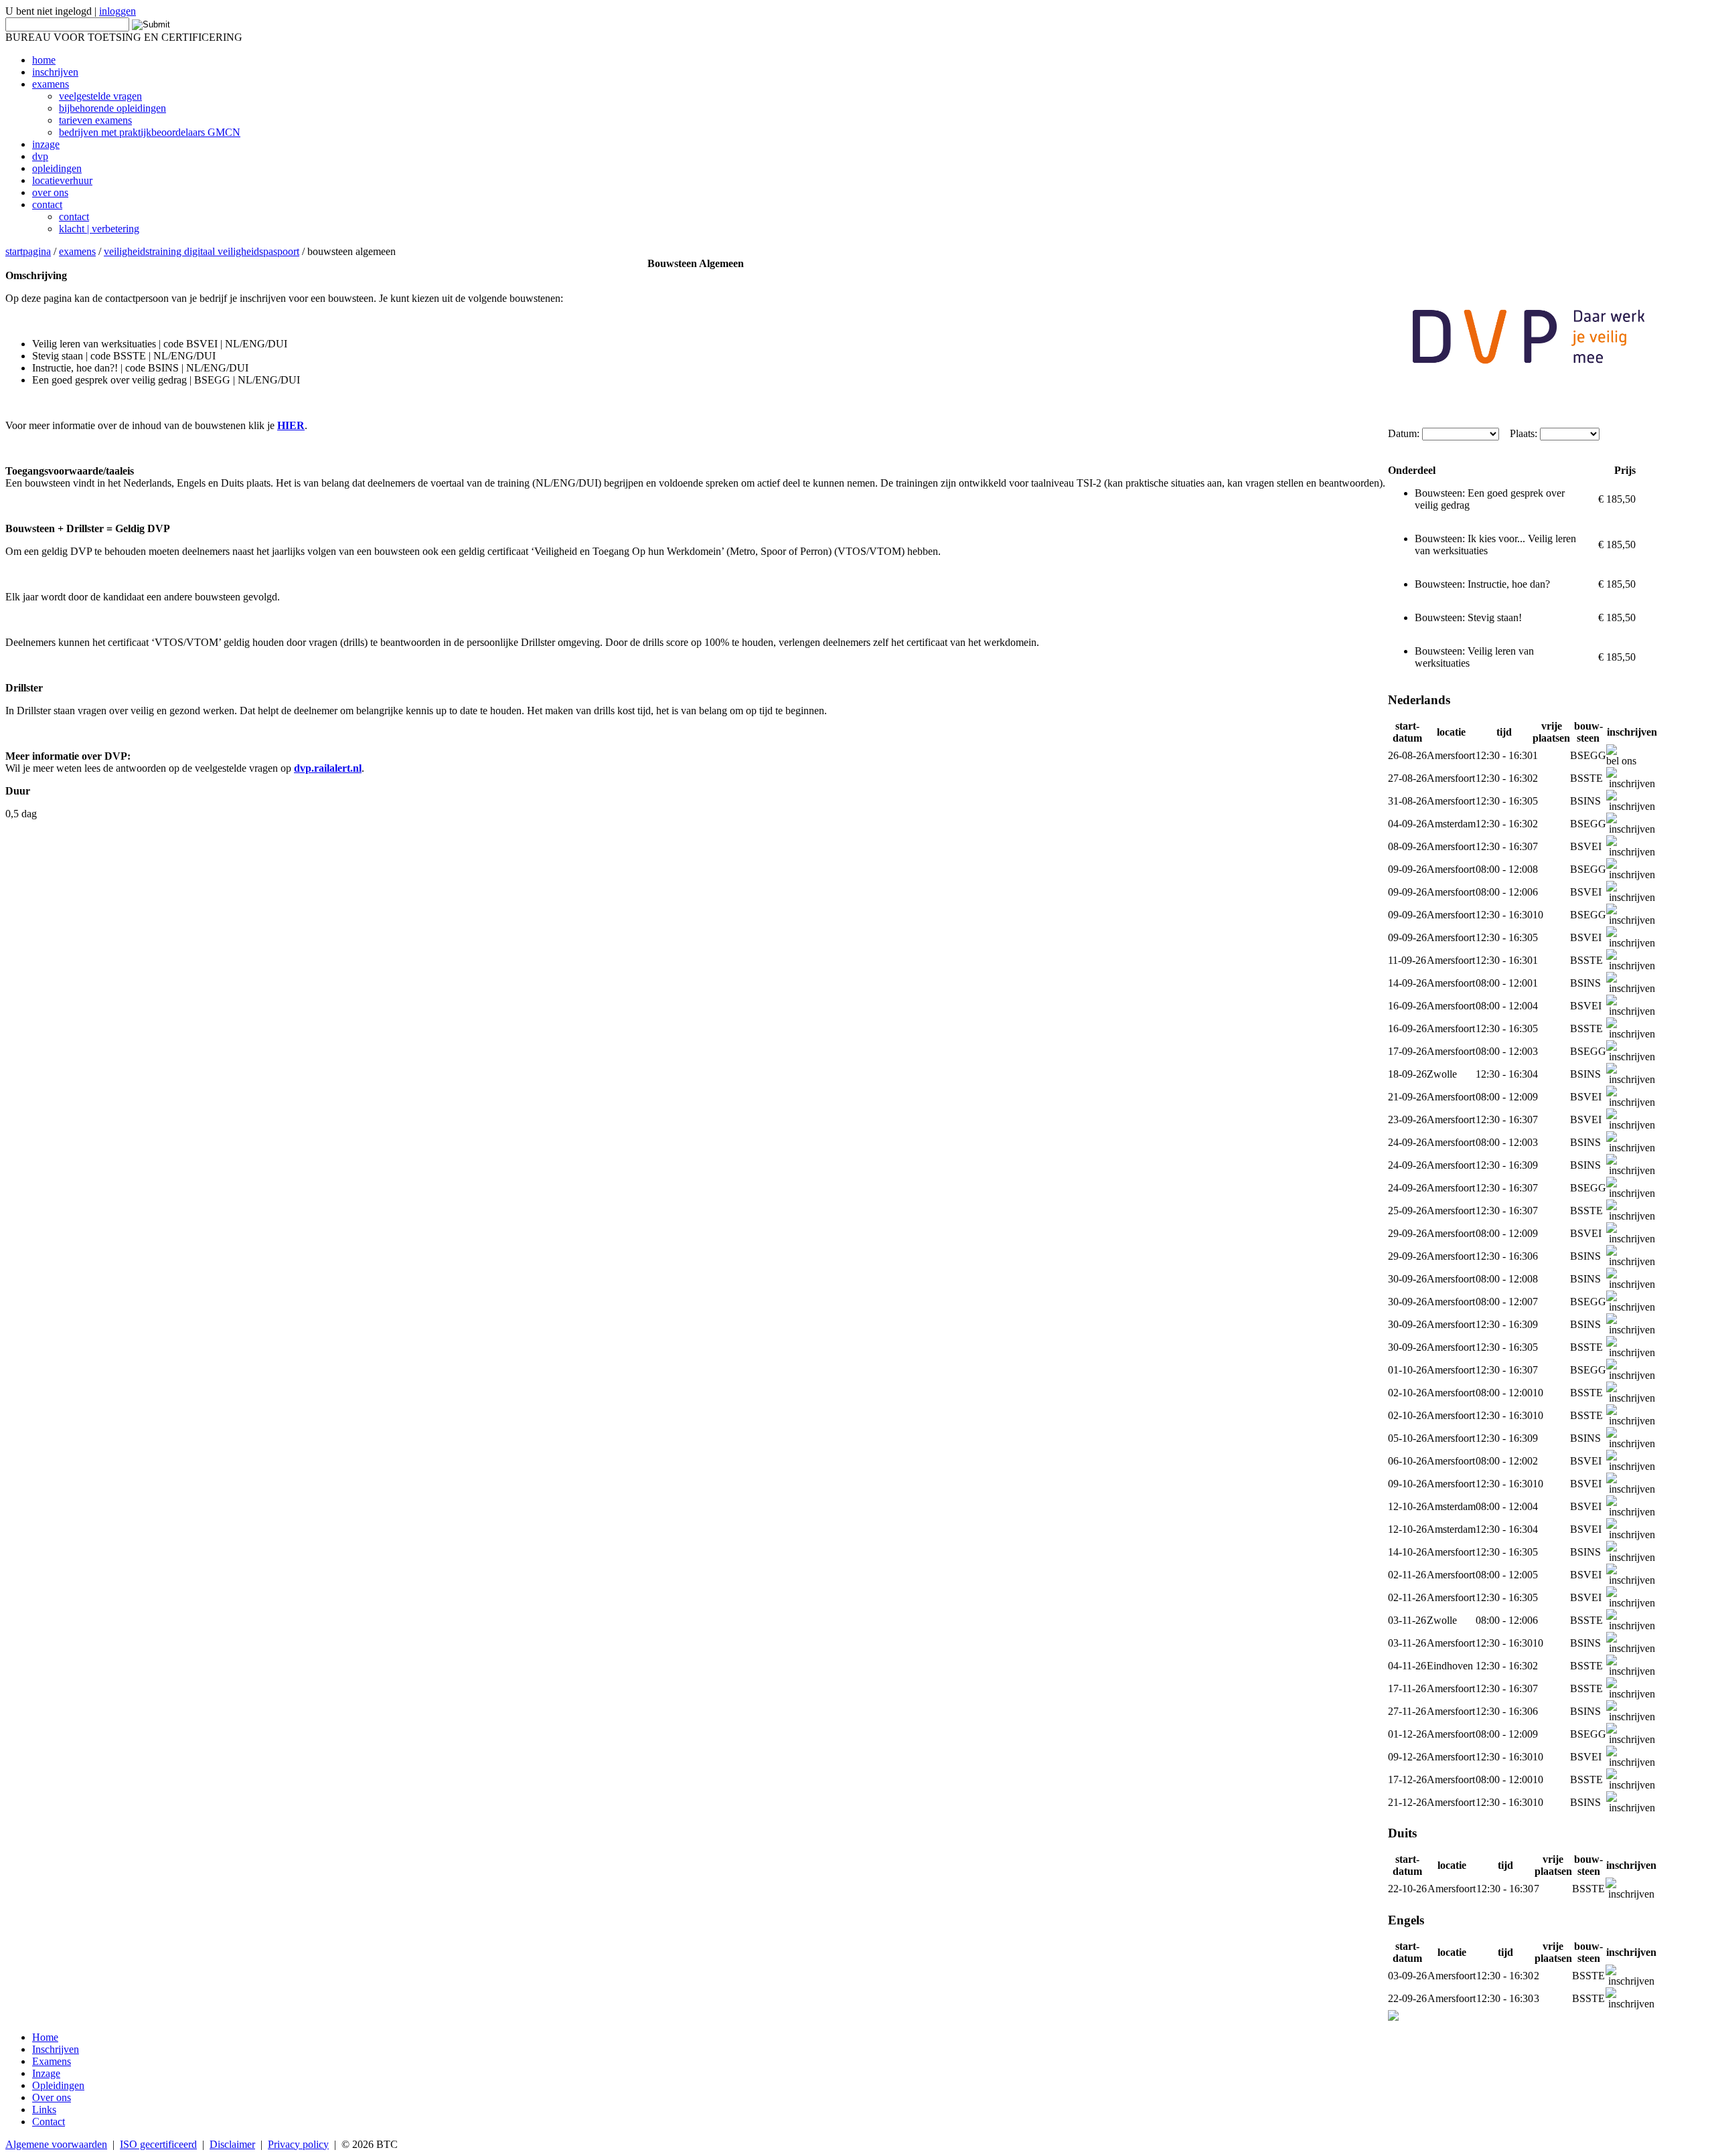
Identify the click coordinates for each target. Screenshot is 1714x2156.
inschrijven (1632, 783)
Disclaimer (232, 2144)
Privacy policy (298, 2144)
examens (77, 251)
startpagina (28, 251)
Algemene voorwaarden (56, 2144)
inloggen (118, 11)
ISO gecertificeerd (158, 2144)
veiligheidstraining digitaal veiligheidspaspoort (202, 251)
